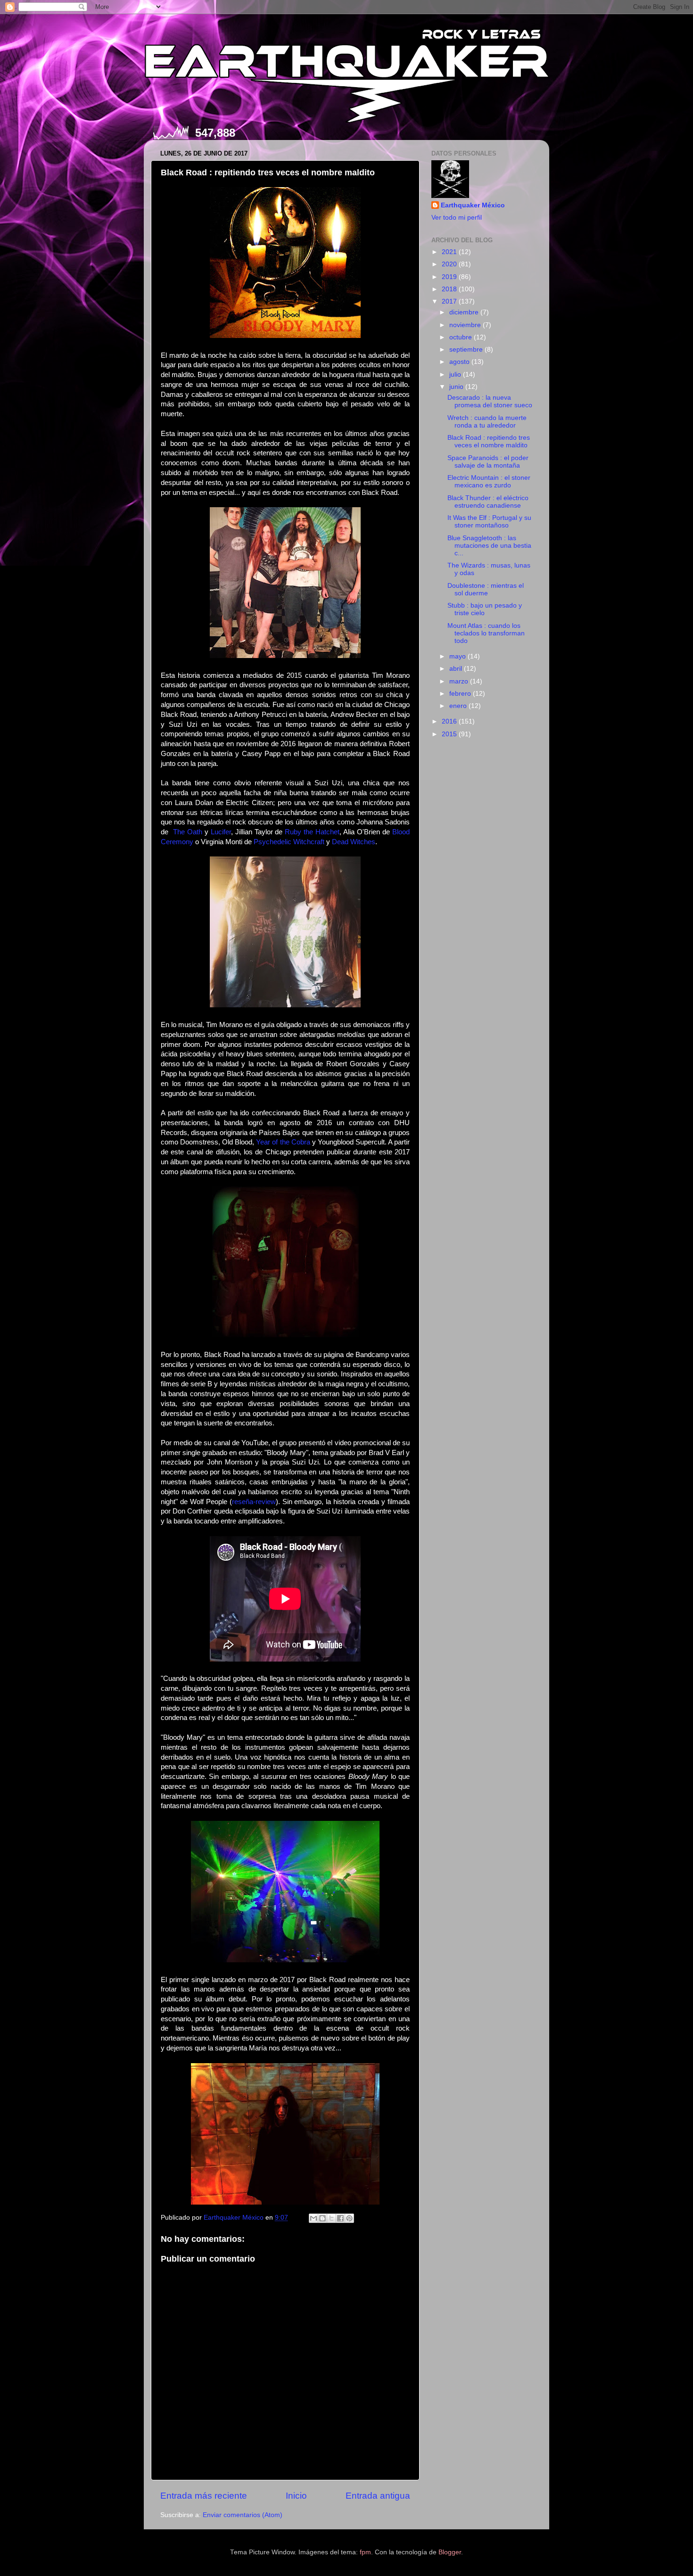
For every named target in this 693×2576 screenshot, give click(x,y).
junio (457, 387)
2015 (450, 734)
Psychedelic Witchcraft (289, 842)
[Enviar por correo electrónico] (313, 2218)
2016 (450, 721)
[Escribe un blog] (322, 2218)
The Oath (188, 832)
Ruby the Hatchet (312, 832)
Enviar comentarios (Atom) (243, 2515)
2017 (450, 301)
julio (456, 374)
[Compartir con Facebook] (340, 2218)
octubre (462, 337)
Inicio (296, 2496)
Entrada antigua (378, 2496)
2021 (450, 252)
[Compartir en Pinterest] (349, 2218)
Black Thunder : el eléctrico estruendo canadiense (488, 502)
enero (459, 706)
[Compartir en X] (331, 2218)
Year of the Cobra (283, 1142)
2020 (450, 264)
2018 (450, 289)
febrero (461, 694)
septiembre (467, 350)
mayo (458, 656)
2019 (450, 277)
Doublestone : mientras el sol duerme (486, 589)
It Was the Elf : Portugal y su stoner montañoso (489, 522)
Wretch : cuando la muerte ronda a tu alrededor (487, 422)
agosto (460, 362)
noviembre (466, 325)
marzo (460, 681)
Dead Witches (354, 842)
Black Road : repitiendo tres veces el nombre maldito (489, 441)
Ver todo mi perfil (457, 218)
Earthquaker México (473, 205)
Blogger (450, 2552)
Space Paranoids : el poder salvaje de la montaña (488, 462)
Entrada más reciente (204, 2496)
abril (457, 669)
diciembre (465, 312)
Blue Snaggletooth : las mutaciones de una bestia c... (489, 546)
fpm (365, 2552)
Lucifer (221, 832)
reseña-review (254, 1502)
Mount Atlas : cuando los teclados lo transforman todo (486, 633)
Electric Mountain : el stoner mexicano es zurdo (489, 481)
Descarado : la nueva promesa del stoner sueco (490, 401)
